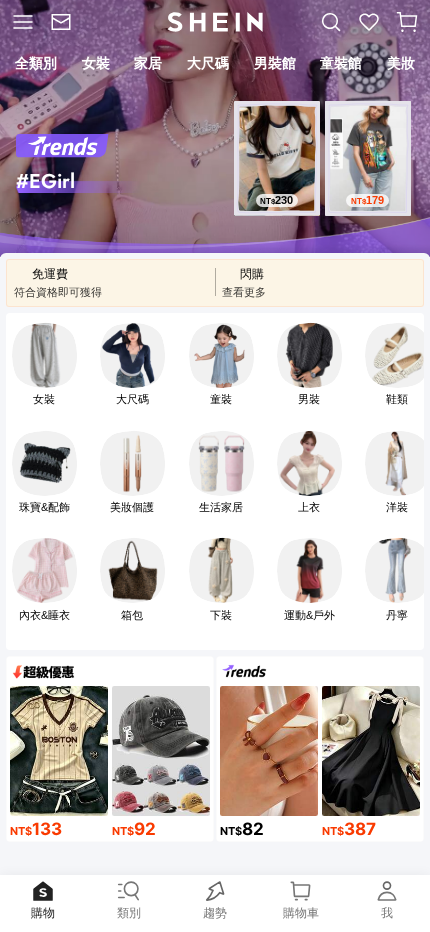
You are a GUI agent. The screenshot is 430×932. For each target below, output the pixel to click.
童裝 (221, 399)
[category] (21, 22)
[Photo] (44, 355)
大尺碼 (132, 399)
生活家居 (221, 507)
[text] (277, 200)
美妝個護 (132, 507)
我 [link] (387, 912)
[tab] (35, 66)
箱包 (132, 615)
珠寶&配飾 (44, 507)
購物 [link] (43, 912)
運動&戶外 (309, 615)
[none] (78, 187)
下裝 (221, 615)
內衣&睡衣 (44, 615)
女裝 (44, 399)
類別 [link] (129, 912)
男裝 (309, 399)
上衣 (309, 507)
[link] (64, 22)
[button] (407, 22)
